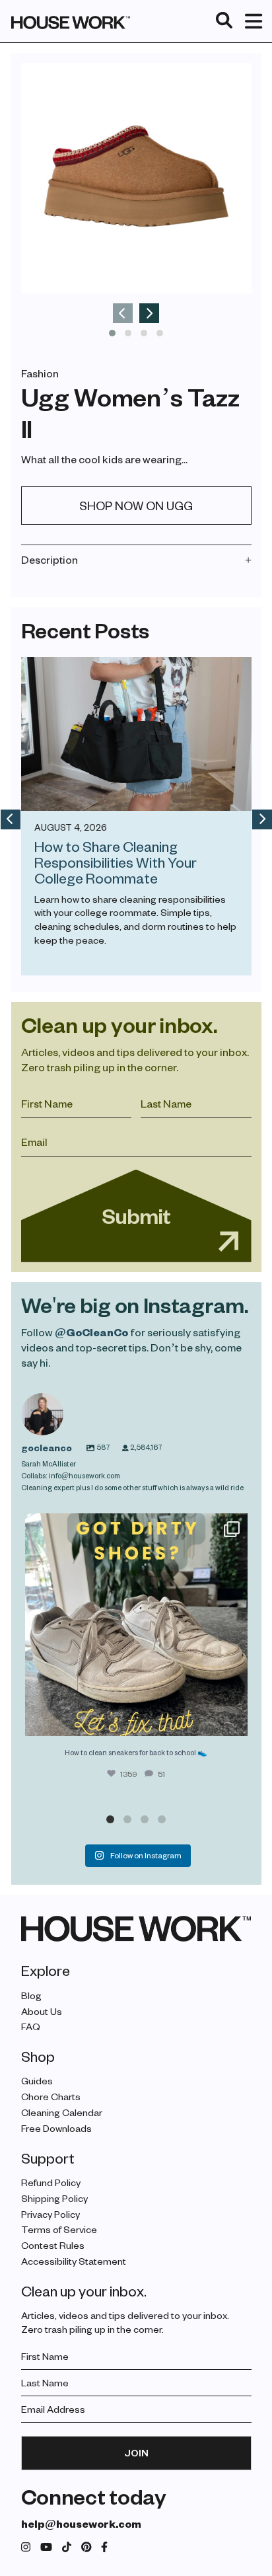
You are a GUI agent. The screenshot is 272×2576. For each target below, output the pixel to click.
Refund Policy (51, 2182)
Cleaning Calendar (62, 2112)
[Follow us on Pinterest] (86, 2547)
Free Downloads (56, 2128)
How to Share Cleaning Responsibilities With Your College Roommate (116, 862)
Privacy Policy (51, 2214)
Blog (31, 1995)
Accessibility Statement (74, 2261)
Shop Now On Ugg (136, 505)
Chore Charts (51, 2097)
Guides (37, 2081)
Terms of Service (59, 2229)
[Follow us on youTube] (46, 2547)
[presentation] (123, 313)
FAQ (31, 2027)
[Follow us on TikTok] (67, 2547)
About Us (42, 2011)
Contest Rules (53, 2245)
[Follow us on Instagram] (26, 2547)
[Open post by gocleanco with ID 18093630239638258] (136, 1625)
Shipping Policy (54, 2198)
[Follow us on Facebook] (104, 2547)
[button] (112, 333)
